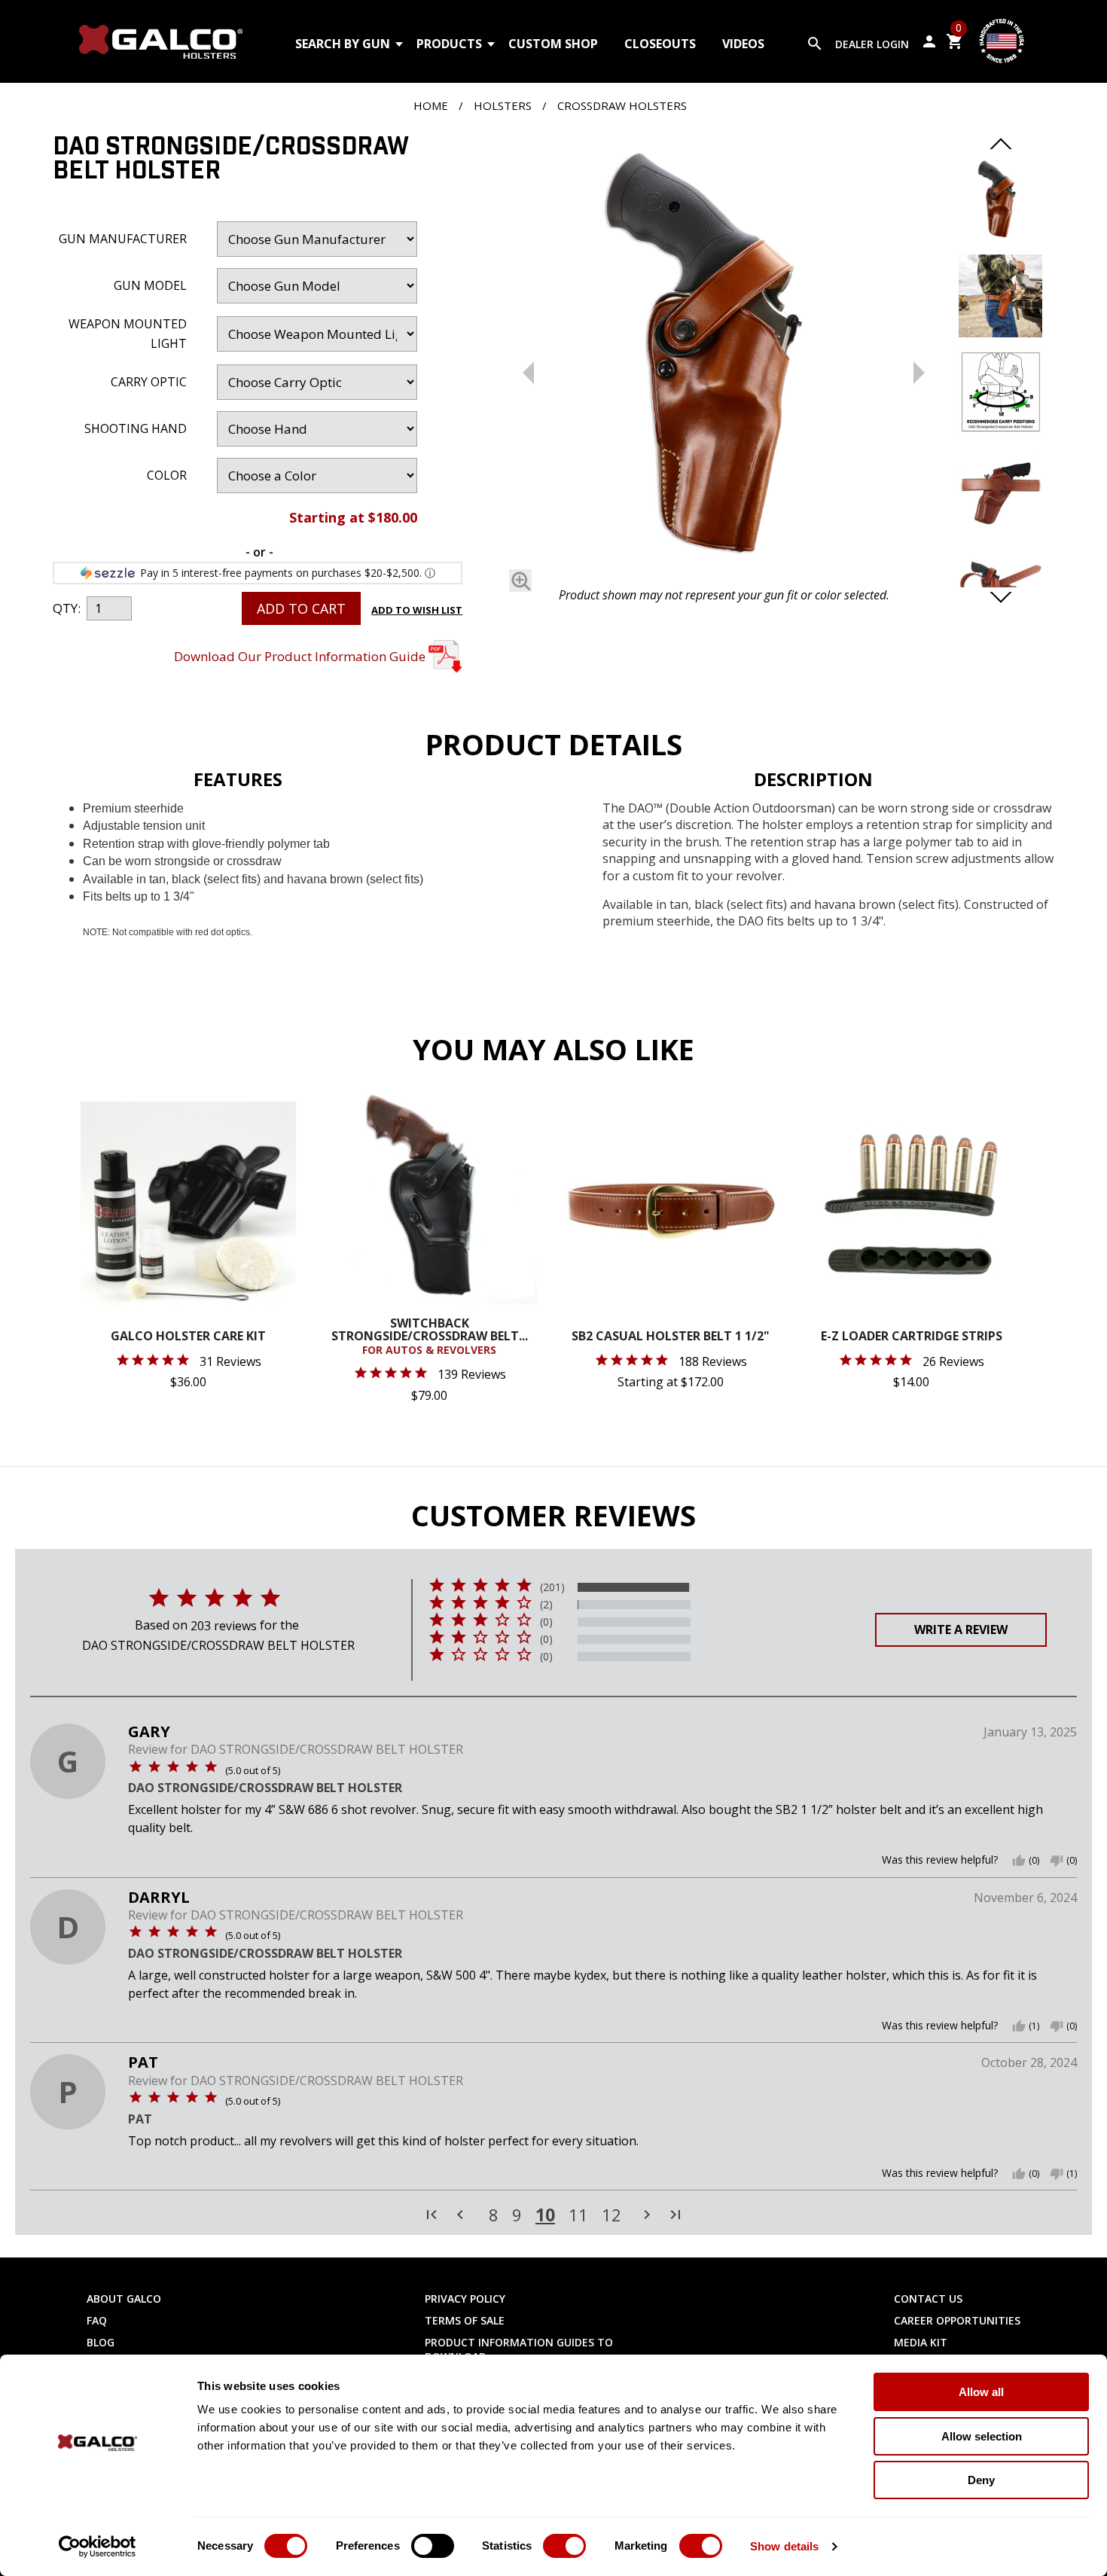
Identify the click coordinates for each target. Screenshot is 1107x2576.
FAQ (97, 2320)
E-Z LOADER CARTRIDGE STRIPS (912, 1337)
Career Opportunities (957, 2320)
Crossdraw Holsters (622, 105)
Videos (743, 44)
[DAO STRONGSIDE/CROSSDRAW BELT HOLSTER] (723, 360)
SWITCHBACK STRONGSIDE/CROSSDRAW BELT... (430, 1337)
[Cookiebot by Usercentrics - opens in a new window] (98, 2547)
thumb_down (1057, 1861)
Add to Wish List (417, 610)
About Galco (124, 2299)
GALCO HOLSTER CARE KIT (188, 1337)
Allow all (981, 2392)
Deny (981, 2480)
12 (611, 2215)
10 (545, 2215)
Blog (101, 2342)
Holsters (503, 105)
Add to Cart (301, 608)
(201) (552, 1587)
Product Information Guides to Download (519, 2349)
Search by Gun (343, 44)
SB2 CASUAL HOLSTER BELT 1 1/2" (671, 1337)
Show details (784, 2546)
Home (431, 105)
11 (578, 2215)
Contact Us (928, 2299)
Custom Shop (553, 44)
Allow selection (982, 2436)
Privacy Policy (465, 2299)
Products (449, 44)
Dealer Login (872, 44)
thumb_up (1019, 1861)
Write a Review (961, 1629)
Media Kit (921, 2342)
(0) (546, 1622)
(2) (546, 1605)
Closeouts (660, 44)
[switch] (433, 2546)
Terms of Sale (465, 2320)
